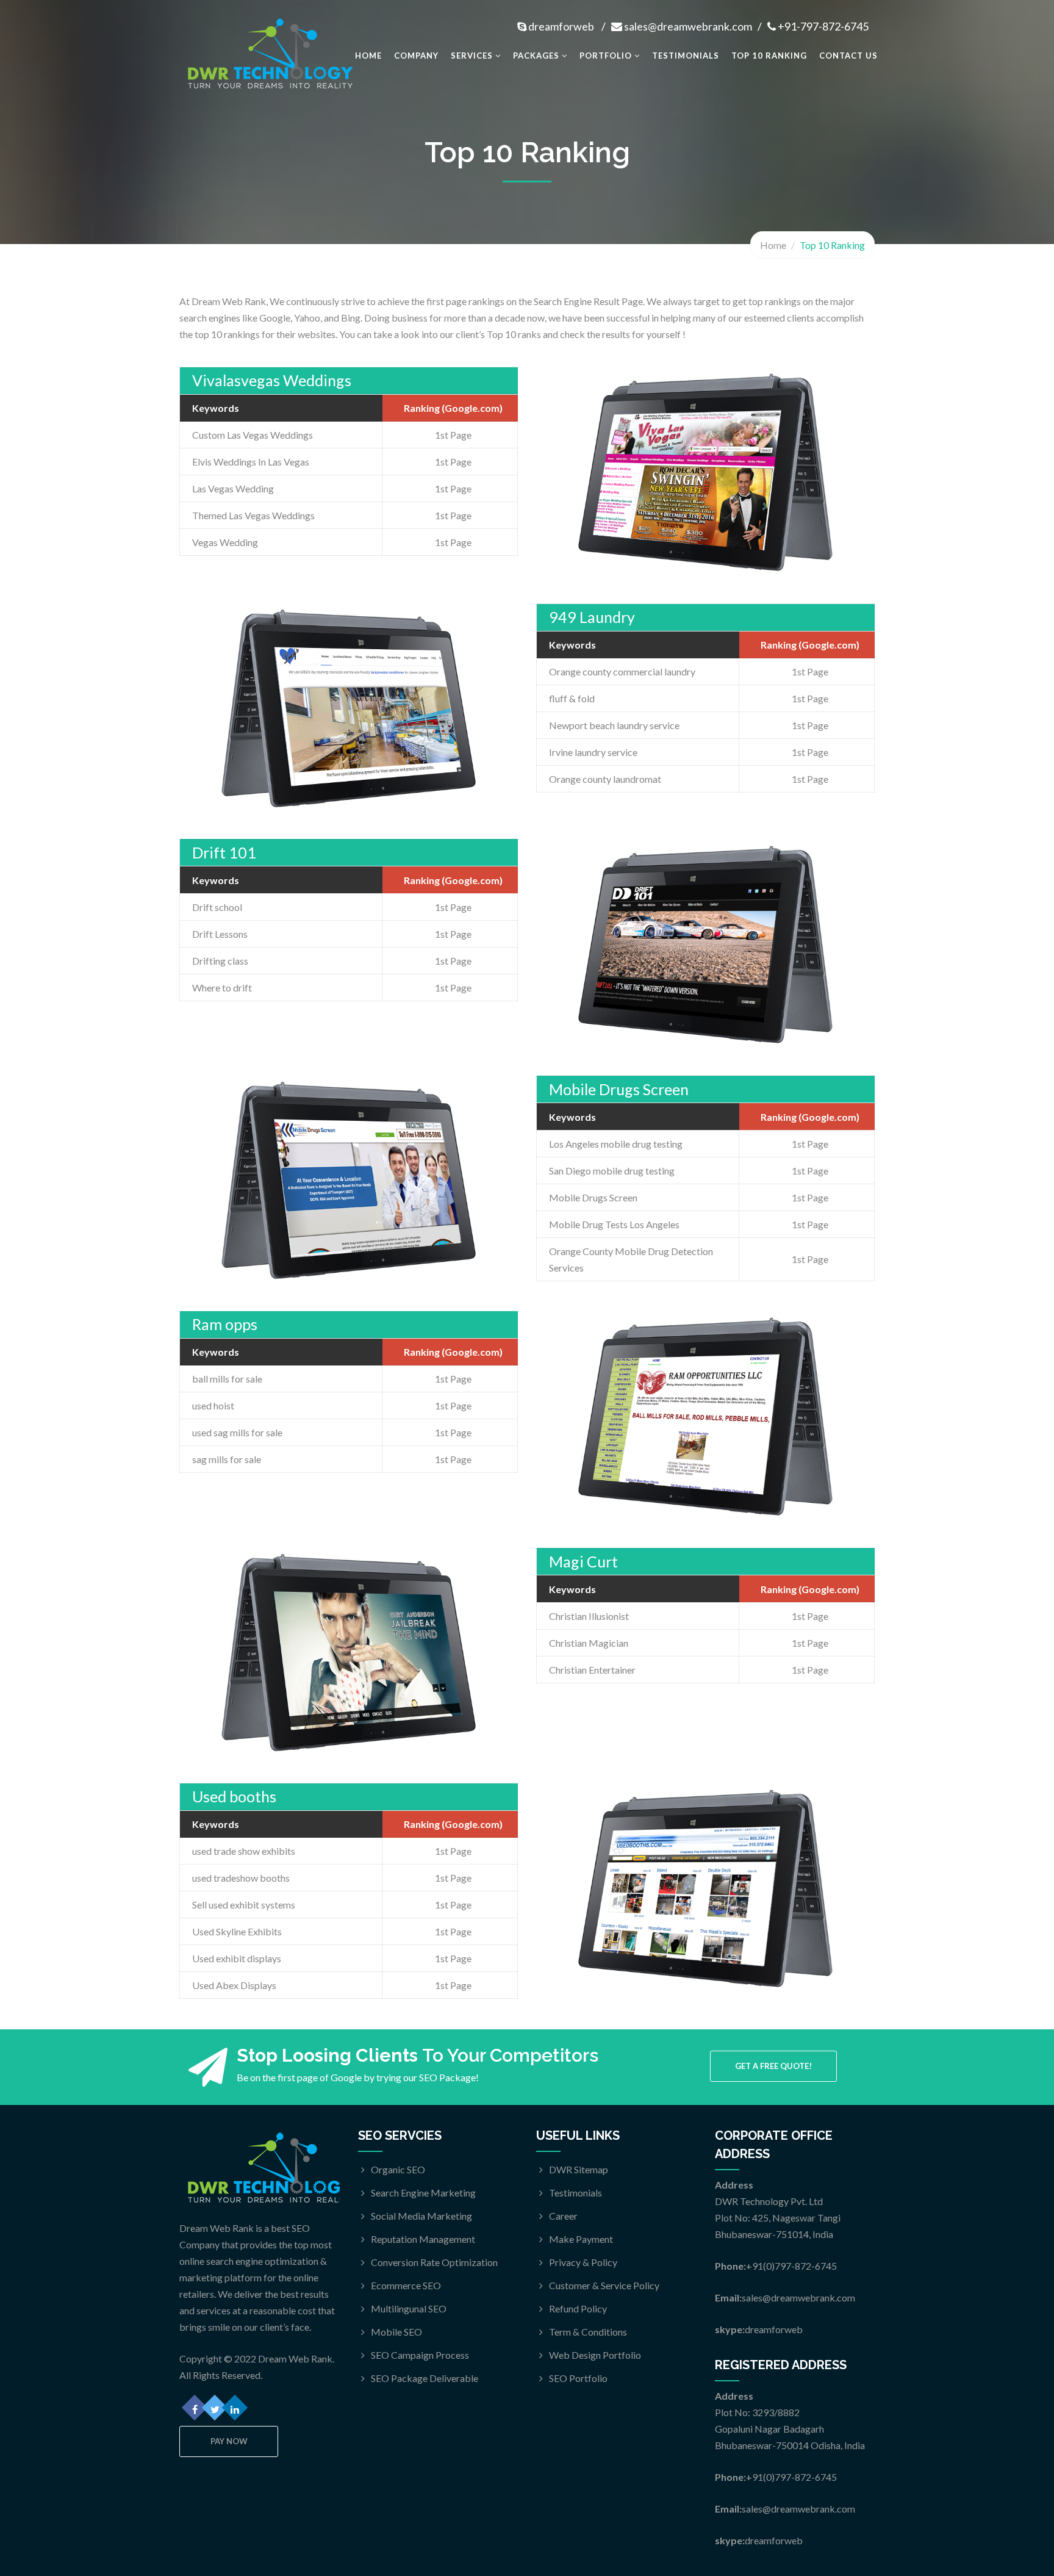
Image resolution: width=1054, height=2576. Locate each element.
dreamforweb (561, 26)
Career (563, 2216)
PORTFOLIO (607, 56)
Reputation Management (423, 2239)
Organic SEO (398, 2169)
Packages (537, 56)
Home (368, 56)
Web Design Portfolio (595, 2355)
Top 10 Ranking (769, 56)
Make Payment (581, 2239)
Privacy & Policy (583, 2262)
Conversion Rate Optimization (434, 2262)
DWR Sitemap (579, 2169)
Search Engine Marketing (423, 2193)
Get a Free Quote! (773, 2066)
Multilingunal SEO (409, 2308)
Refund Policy (578, 2308)
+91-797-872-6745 (822, 26)
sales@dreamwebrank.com (688, 26)
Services (473, 56)
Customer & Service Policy (604, 2285)
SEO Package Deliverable (425, 2378)
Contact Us (848, 56)
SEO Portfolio (578, 2378)
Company (416, 56)
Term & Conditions (588, 2332)
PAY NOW (229, 2441)
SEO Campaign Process (420, 2355)
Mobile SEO (396, 2332)
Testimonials (686, 56)
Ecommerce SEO (406, 2285)
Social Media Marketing (421, 2216)
